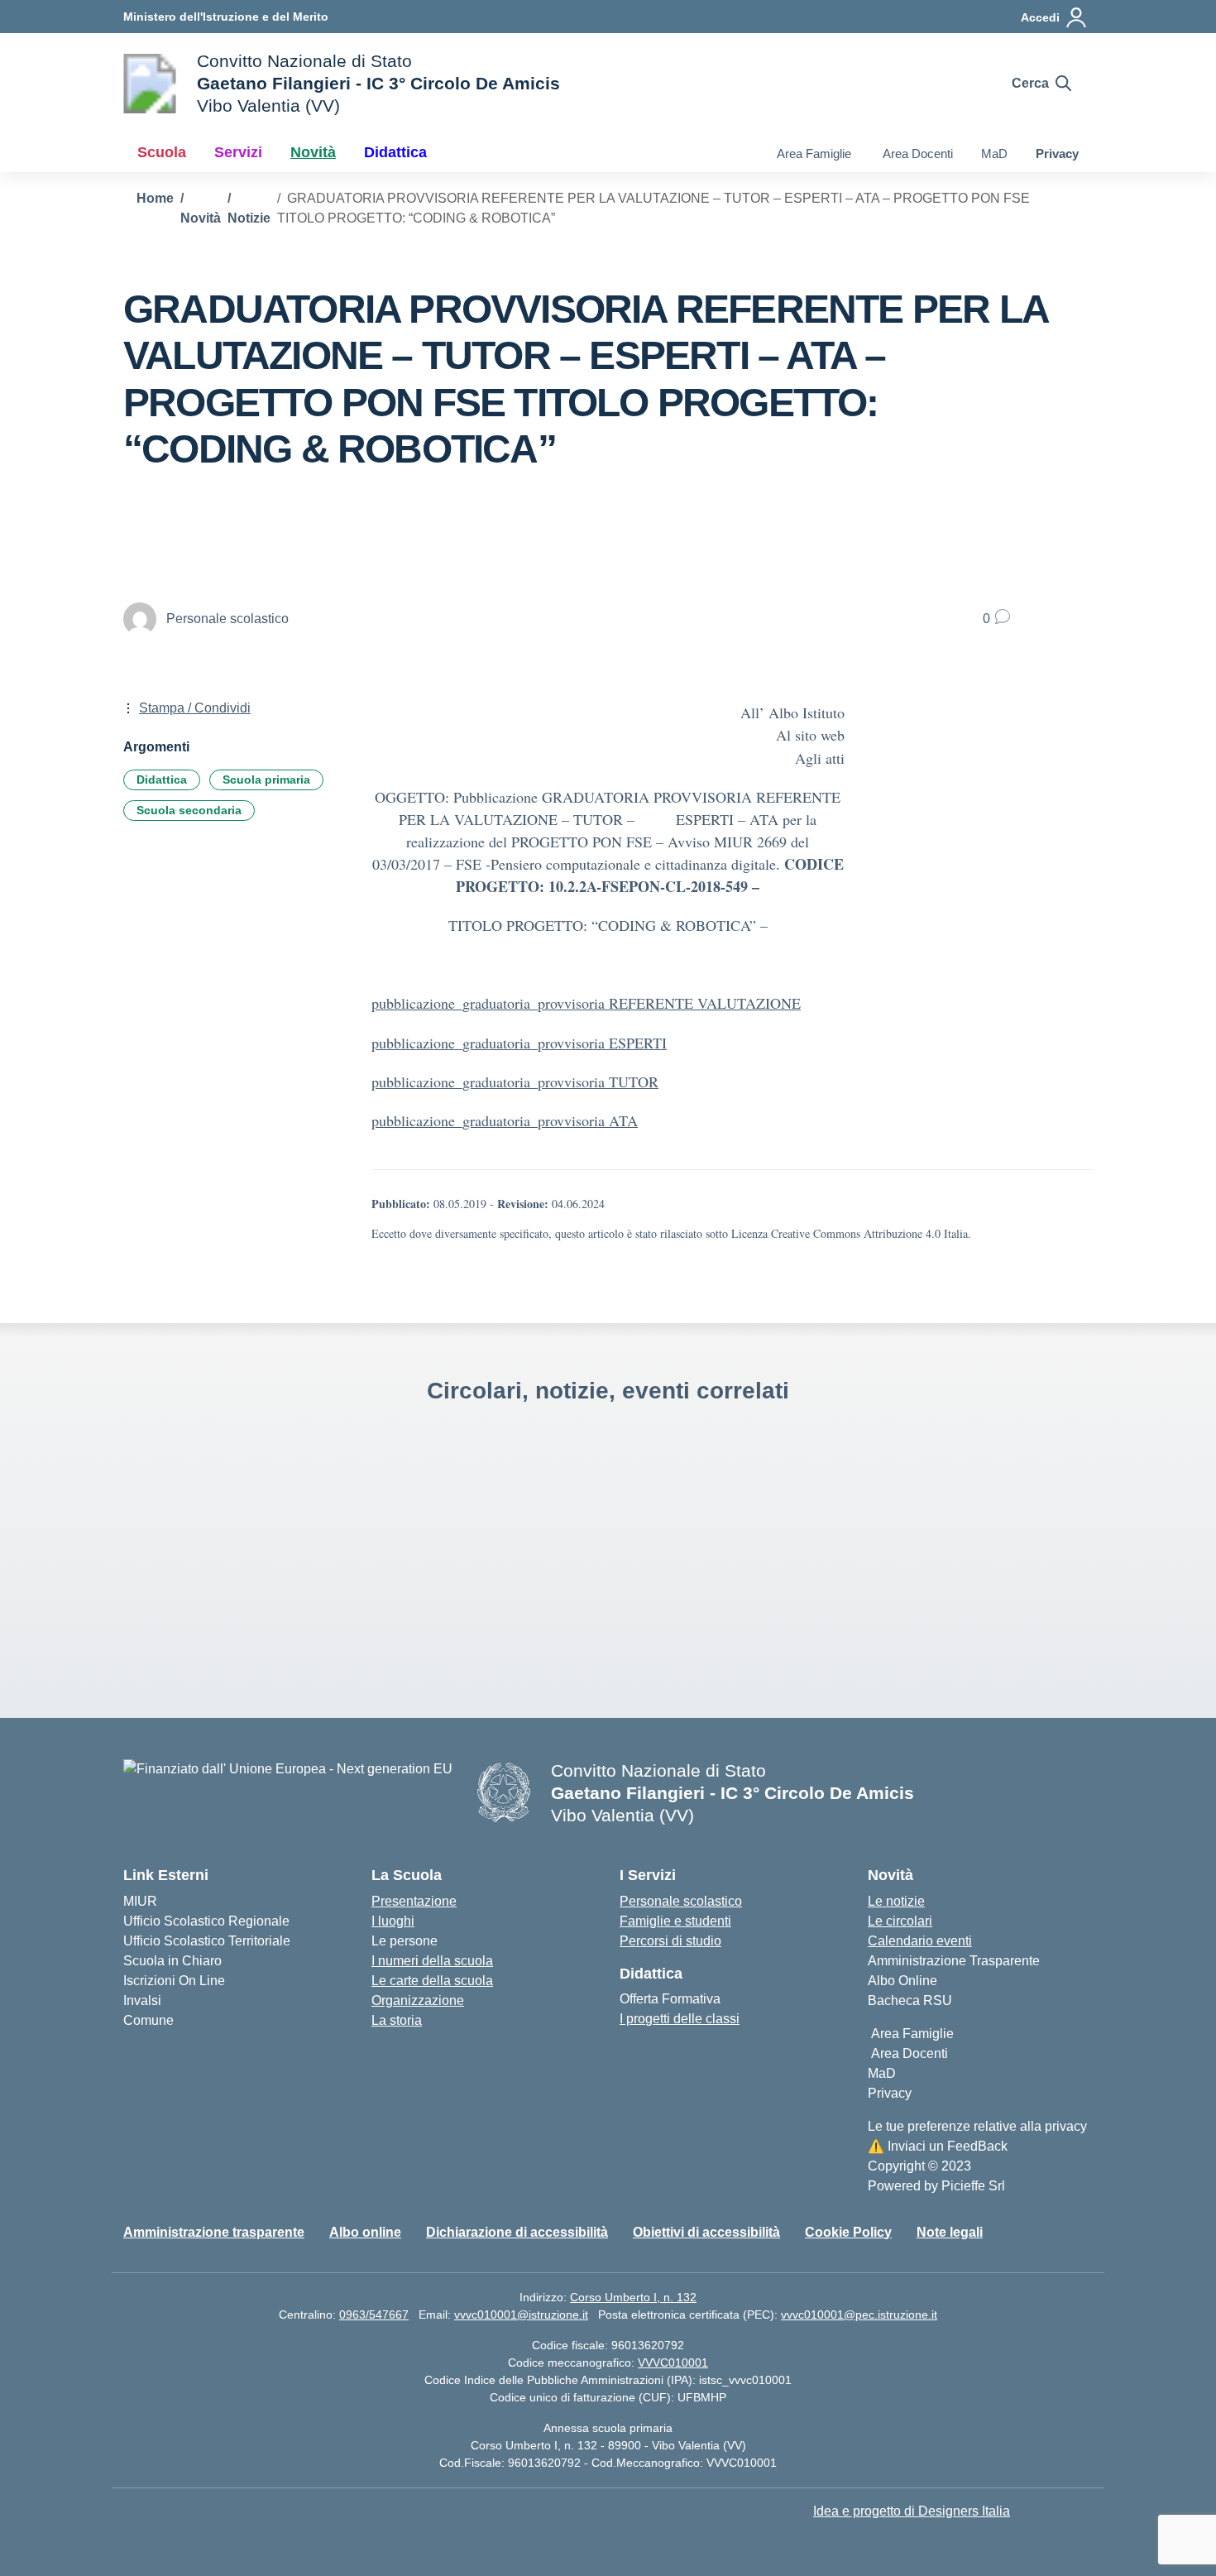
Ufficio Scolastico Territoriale (207, 1941)
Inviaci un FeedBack (938, 2146)
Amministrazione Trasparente (954, 1961)
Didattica (162, 780)
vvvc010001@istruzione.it (521, 2315)
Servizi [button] (238, 152)
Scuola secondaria (189, 810)
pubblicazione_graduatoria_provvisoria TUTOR (515, 1082)
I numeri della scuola (432, 1961)
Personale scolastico (681, 1901)
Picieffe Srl (973, 2186)
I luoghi (393, 1921)
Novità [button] (313, 152)
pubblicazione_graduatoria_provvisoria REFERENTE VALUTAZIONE (586, 1003)
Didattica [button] (395, 152)
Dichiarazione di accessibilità (517, 2232)
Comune (148, 2020)
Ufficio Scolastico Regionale (206, 1921)
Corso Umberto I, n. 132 (633, 2297)
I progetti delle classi (680, 2019)
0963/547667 (374, 2315)
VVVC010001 (673, 2363)
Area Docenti (916, 154)
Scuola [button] (162, 152)
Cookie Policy (848, 2232)
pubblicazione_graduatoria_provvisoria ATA (505, 1120)
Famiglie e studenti (675, 1921)
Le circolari (900, 1921)
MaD (994, 154)
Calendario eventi (920, 1941)
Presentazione (414, 1901)
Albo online (365, 2232)
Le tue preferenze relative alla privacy (977, 2126)
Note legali (950, 2232)
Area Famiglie (812, 154)
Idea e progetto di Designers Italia (912, 2511)
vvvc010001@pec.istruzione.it (859, 2315)
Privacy (1057, 154)
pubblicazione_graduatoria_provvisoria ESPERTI (519, 1043)
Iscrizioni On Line (174, 1981)
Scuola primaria (266, 780)
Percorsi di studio (670, 1941)
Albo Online (902, 1981)
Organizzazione (418, 2000)
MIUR (140, 1901)
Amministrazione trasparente (214, 2232)
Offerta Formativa (670, 1999)
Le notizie (896, 1901)
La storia (397, 2020)
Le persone (405, 1941)
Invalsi (142, 2000)
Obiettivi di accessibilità (706, 2232)
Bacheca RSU (910, 2000)
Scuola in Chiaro (172, 1961)
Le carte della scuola (432, 1981)
